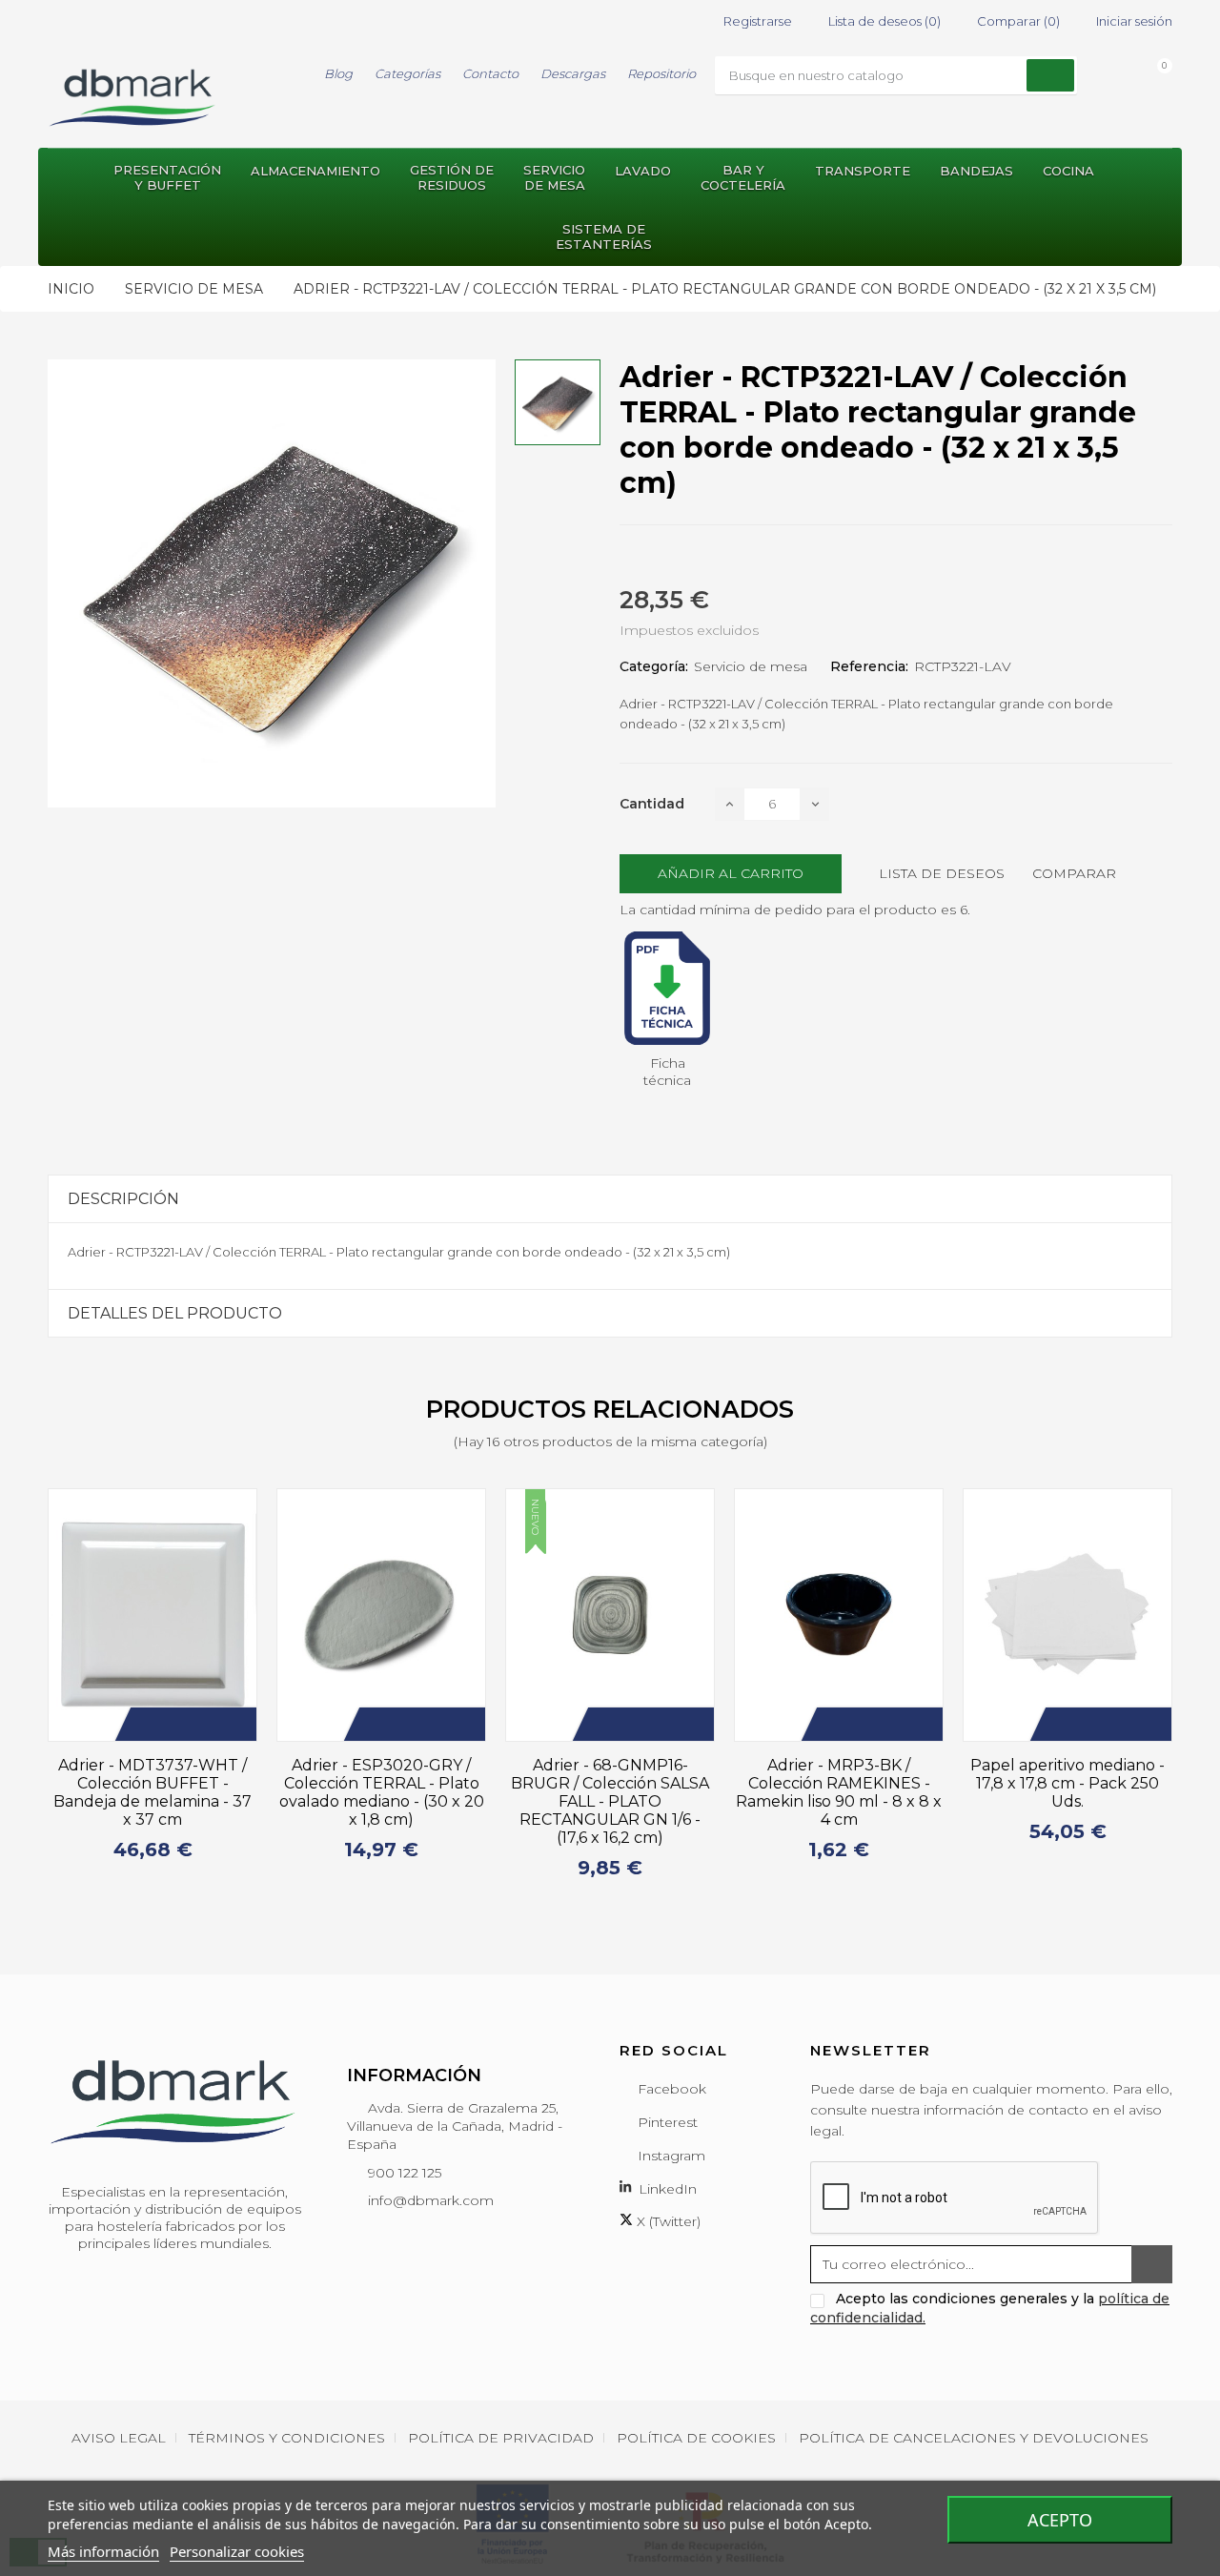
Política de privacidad (501, 2438)
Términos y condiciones (287, 2438)
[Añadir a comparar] (204, 1724)
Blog (338, 73)
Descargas (573, 73)
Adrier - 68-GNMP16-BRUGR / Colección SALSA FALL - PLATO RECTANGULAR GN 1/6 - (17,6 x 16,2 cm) (610, 1801)
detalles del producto (175, 1313)
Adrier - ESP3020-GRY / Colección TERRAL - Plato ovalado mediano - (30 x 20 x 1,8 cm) (382, 1792)
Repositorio (661, 73)
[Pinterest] (694, 558)
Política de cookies (696, 2438)
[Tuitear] (660, 558)
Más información (103, 2551)
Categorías (407, 73)
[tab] (610, 1199)
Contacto (490, 73)
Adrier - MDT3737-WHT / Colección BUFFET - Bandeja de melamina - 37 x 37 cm (152, 1792)
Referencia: (869, 666)
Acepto (1060, 2520)
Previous (36, 1693)
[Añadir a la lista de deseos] (175, 1724)
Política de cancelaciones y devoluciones (974, 2438)
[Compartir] (625, 558)
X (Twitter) (667, 2221)
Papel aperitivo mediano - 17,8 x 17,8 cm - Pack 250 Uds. (1067, 1783)
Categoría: (654, 666)
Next (1184, 1693)
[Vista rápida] (233, 1724)
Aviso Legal (119, 2438)
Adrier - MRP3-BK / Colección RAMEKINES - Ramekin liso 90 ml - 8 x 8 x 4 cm (839, 1792)
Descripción (123, 1199)
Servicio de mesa (751, 666)
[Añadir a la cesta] (147, 1724)
